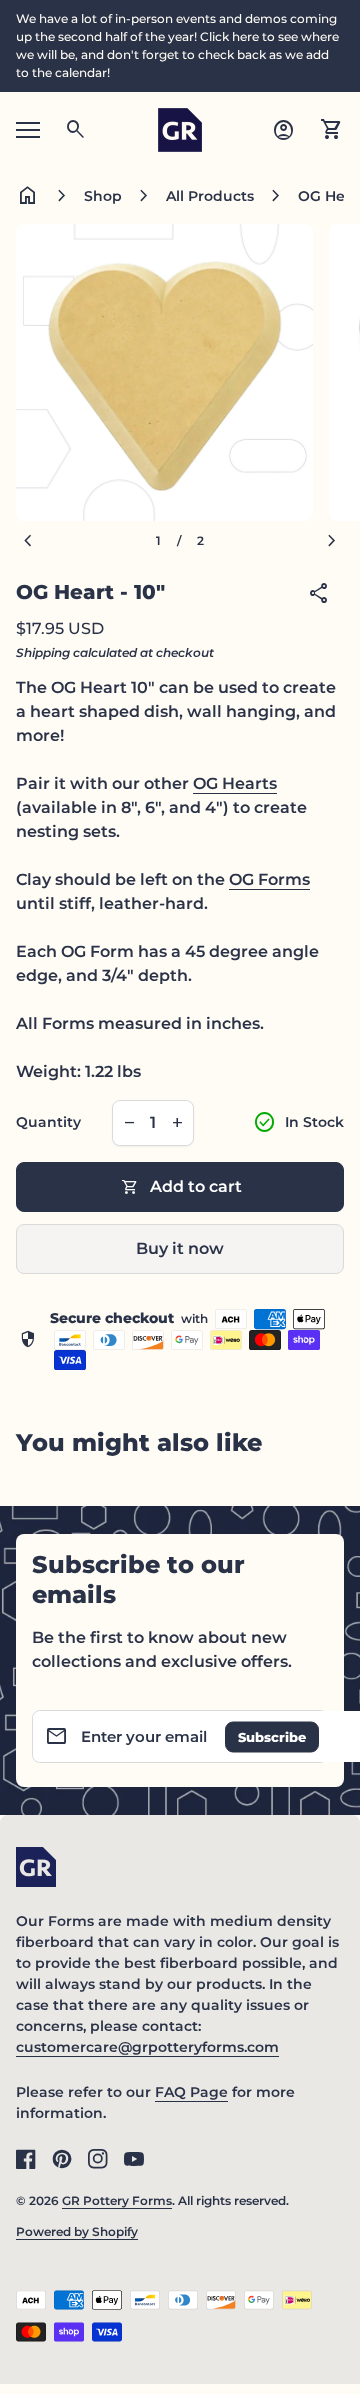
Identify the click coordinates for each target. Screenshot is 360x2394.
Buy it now (180, 1248)
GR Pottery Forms (117, 2200)
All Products (210, 196)
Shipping (43, 652)
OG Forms (269, 879)
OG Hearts (235, 783)
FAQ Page (191, 2092)
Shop (103, 196)
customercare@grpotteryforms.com (147, 2047)
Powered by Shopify (77, 2231)
